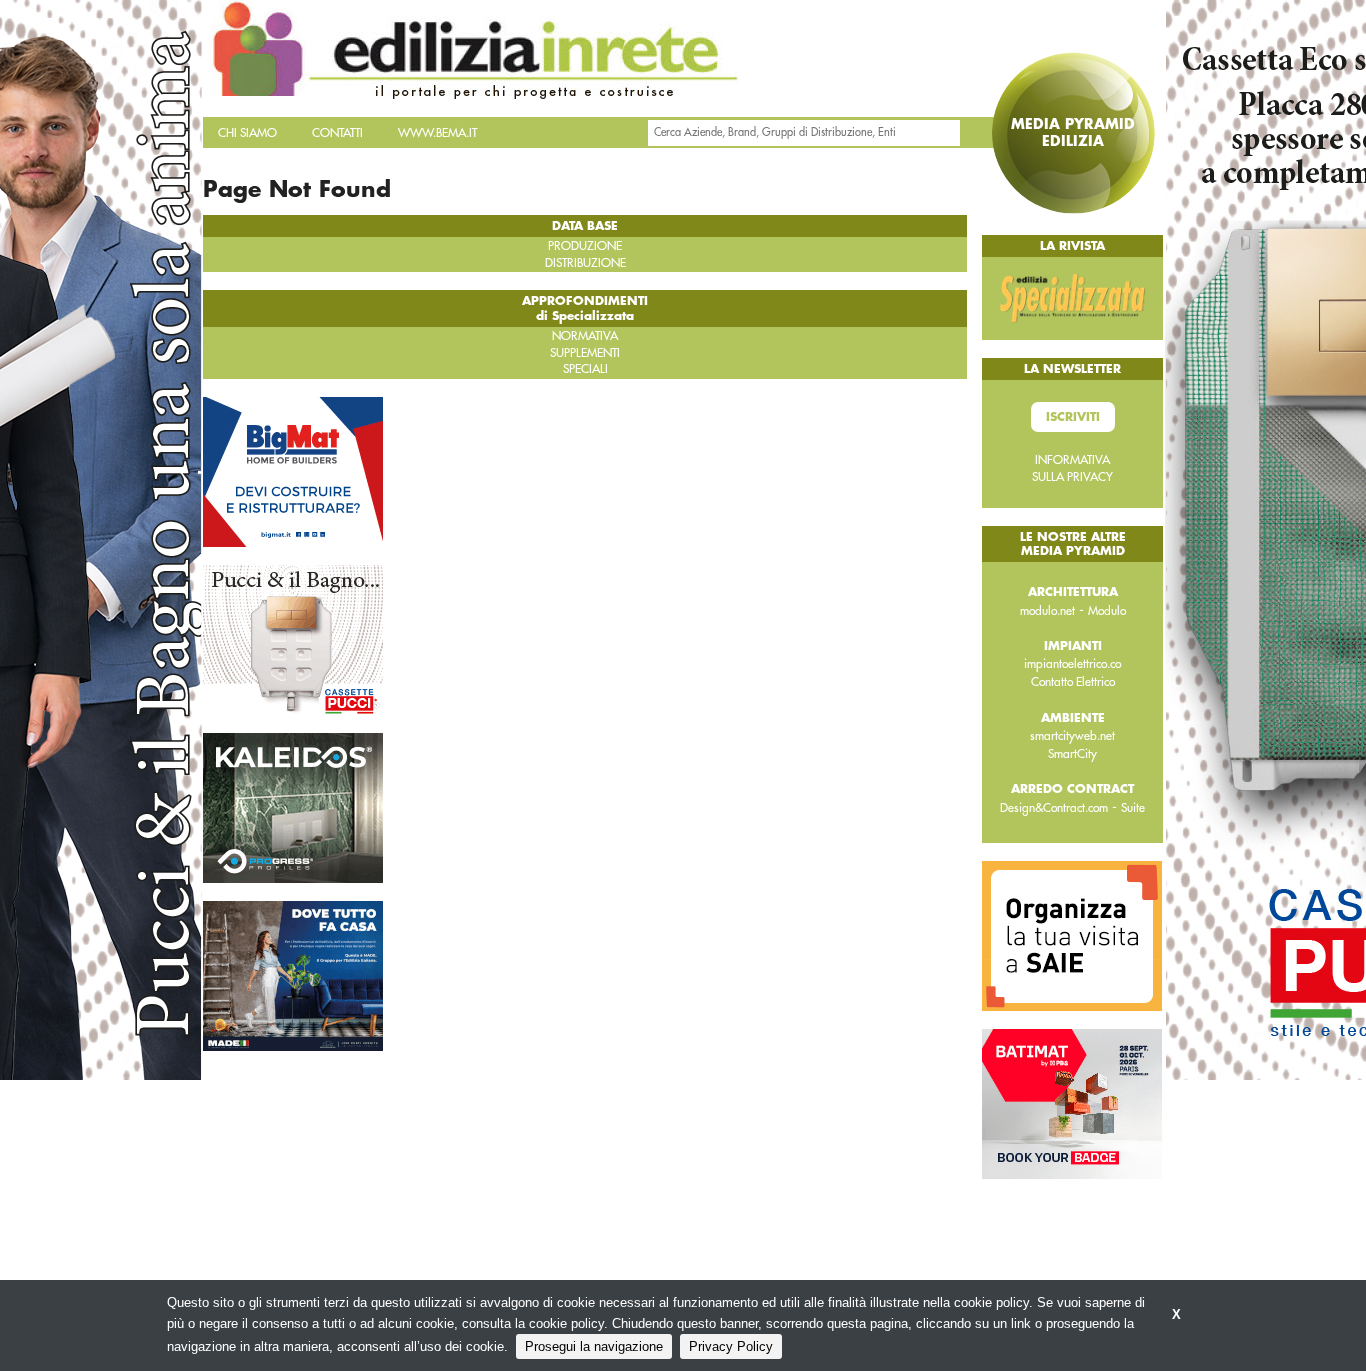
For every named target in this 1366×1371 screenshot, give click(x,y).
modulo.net (1047, 611)
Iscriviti (1073, 417)
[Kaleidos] (293, 806)
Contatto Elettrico (1073, 682)
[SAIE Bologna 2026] (1072, 935)
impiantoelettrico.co (1072, 664)
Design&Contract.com (1054, 808)
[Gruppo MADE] (293, 974)
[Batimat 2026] (1072, 1103)
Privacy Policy (731, 1346)
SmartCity (1072, 754)
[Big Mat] (293, 470)
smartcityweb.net (1072, 736)
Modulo (1107, 611)
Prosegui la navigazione (594, 1346)
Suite (1133, 808)
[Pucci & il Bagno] (293, 638)
